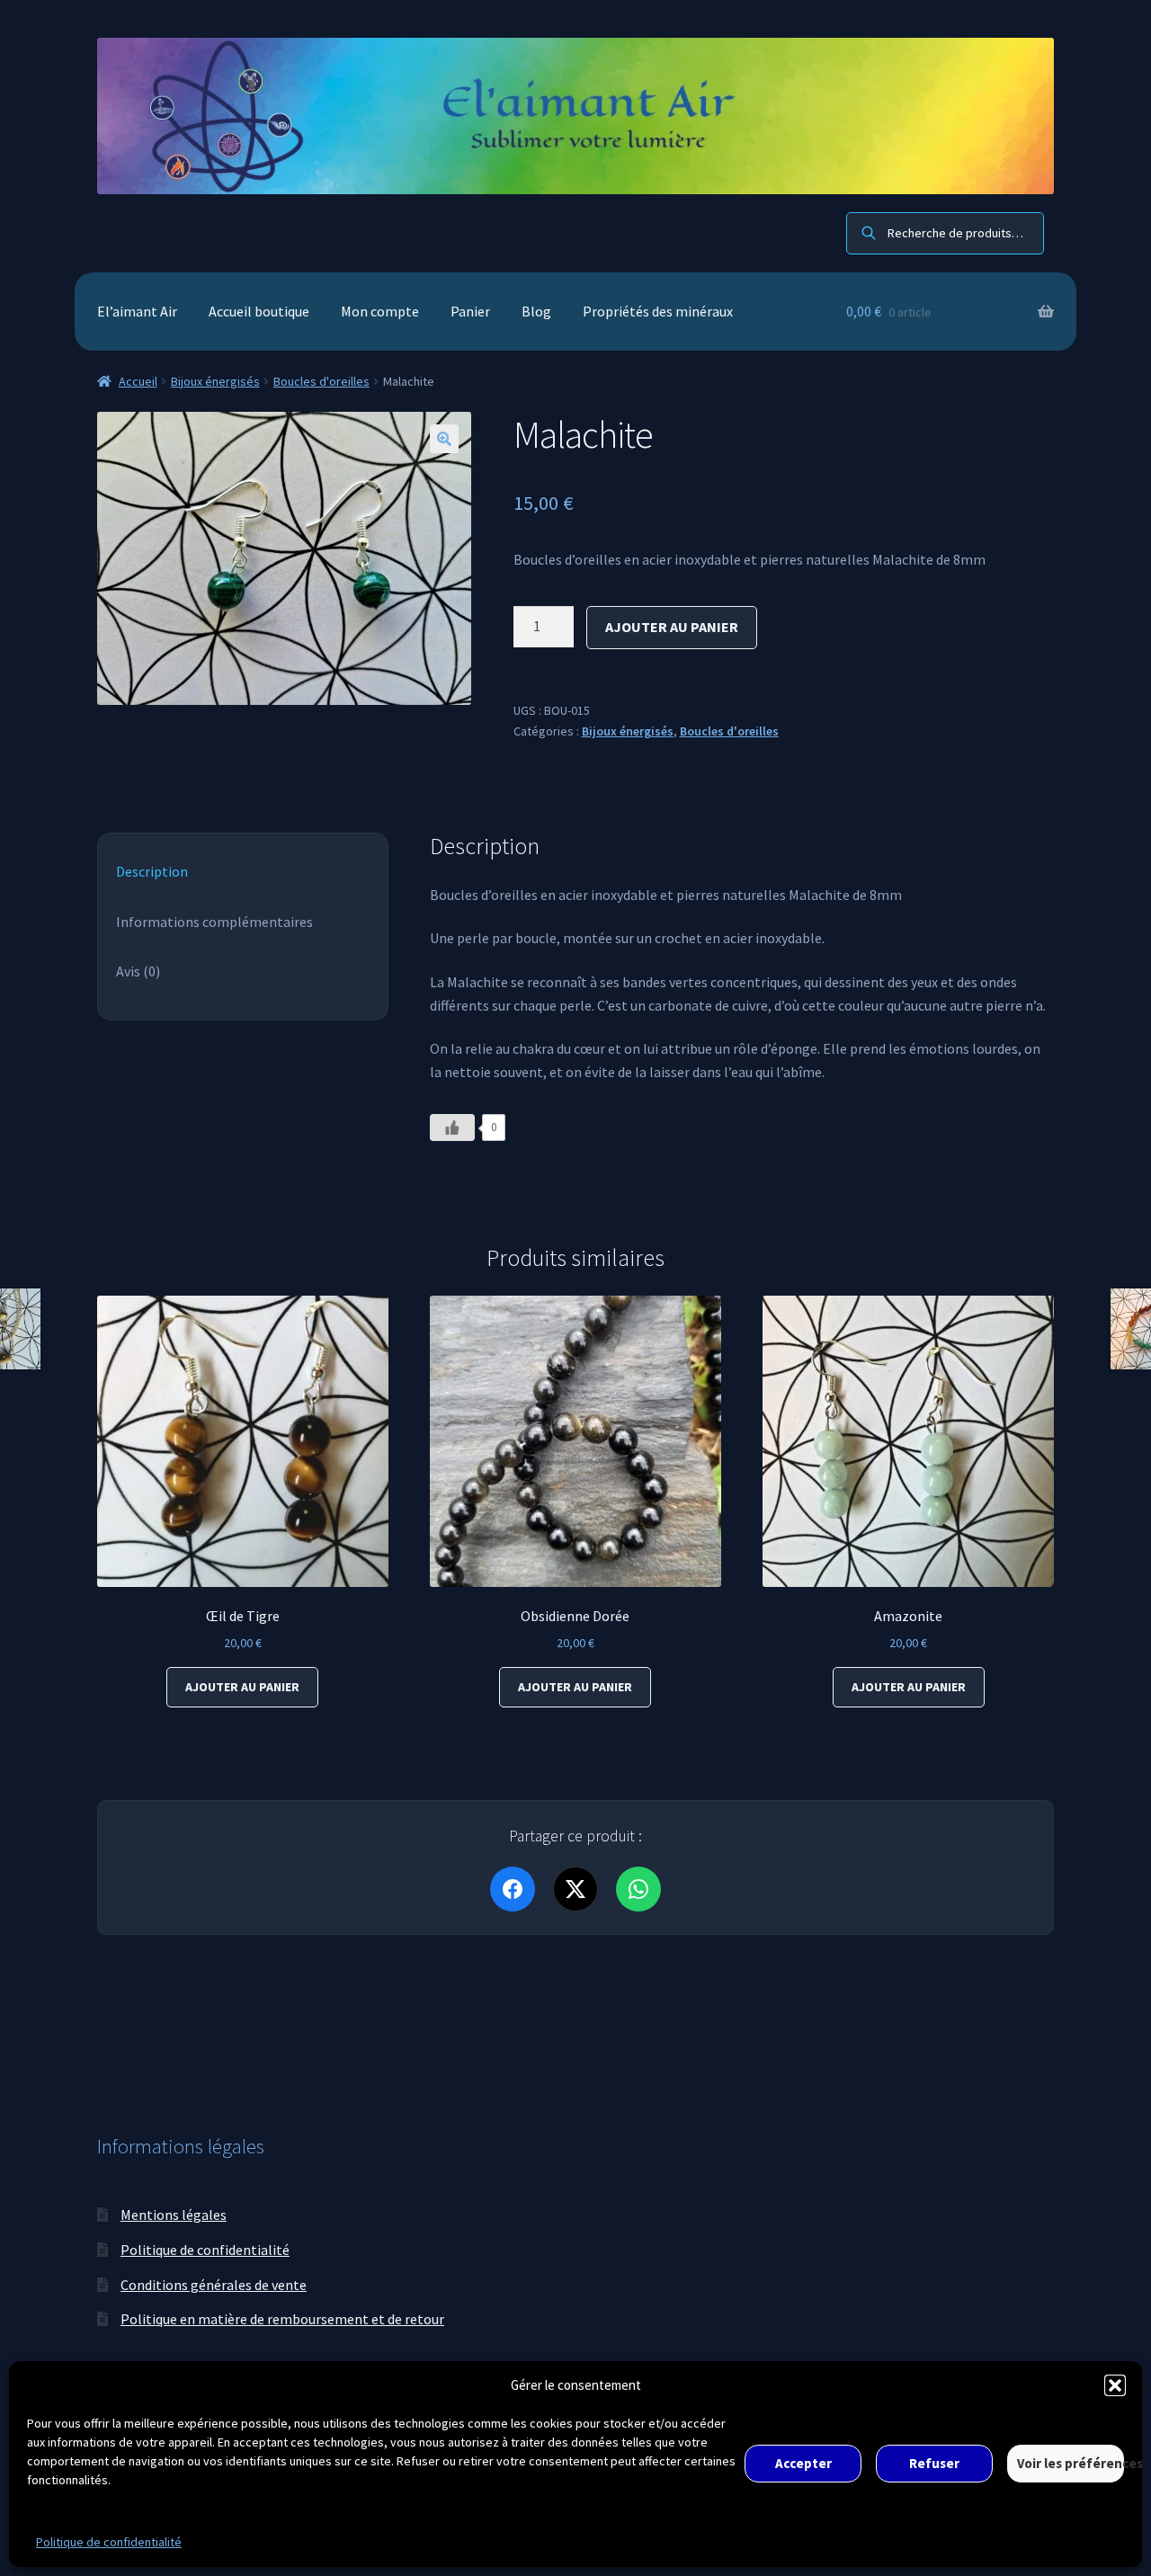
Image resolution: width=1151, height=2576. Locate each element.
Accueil (138, 381)
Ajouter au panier (672, 627)
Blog (536, 311)
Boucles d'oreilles (321, 381)
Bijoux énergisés (215, 381)
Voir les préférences (1071, 2463)
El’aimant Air (137, 311)
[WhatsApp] (638, 1889)
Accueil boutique (259, 311)
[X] (575, 1889)
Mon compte (380, 311)
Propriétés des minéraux (658, 311)
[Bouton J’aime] (452, 1128)
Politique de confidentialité (109, 2542)
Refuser (934, 2463)
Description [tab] (152, 871)
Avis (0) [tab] (138, 971)
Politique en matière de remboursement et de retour (282, 2319)
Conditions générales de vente (214, 2285)
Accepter (803, 2463)
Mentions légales (174, 2215)
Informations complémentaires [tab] (214, 922)
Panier (470, 311)
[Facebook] (513, 1889)
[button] (1115, 2385)
